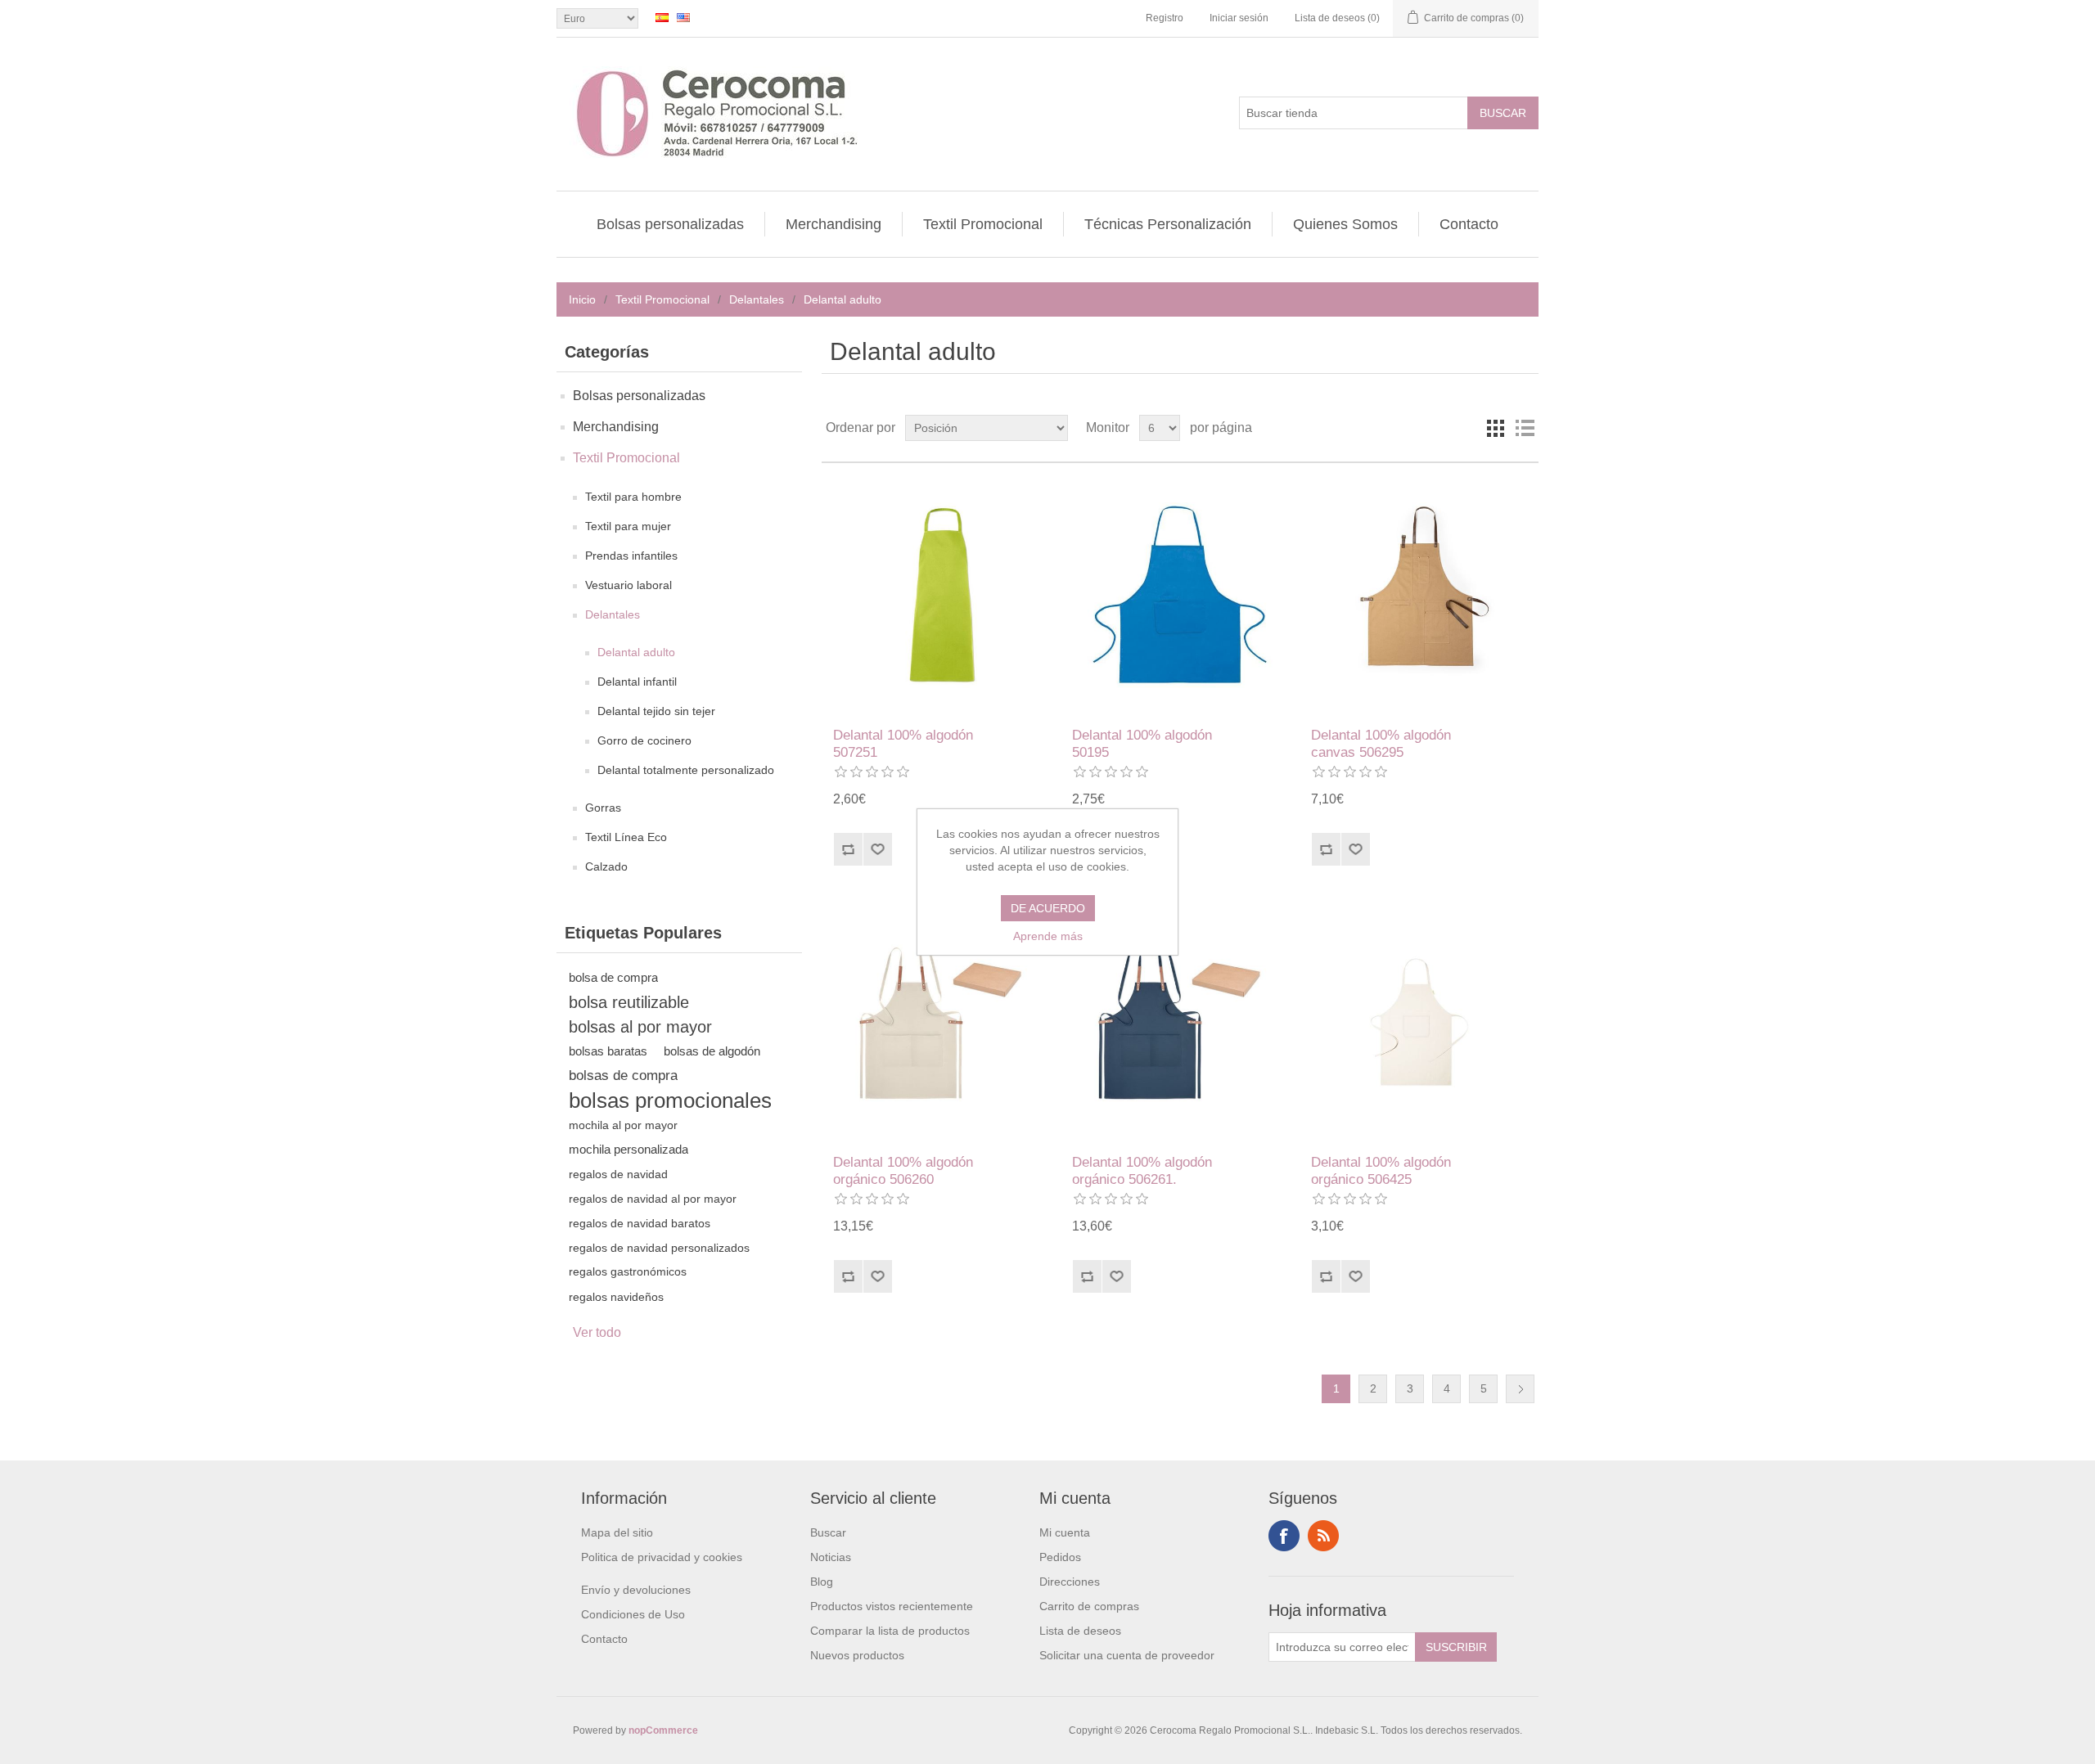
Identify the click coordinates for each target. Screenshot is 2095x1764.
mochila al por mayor (623, 1125)
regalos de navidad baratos (640, 1223)
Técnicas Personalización (1168, 224)
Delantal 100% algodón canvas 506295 (1381, 743)
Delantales (757, 299)
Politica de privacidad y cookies (662, 1557)
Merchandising (833, 224)
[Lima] (941, 595)
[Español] (662, 17)
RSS (1323, 1536)
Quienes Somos (1345, 224)
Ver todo (597, 1332)
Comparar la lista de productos (890, 1631)
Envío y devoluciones (636, 1590)
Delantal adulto (636, 652)
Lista (1525, 428)
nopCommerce (663, 1730)
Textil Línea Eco (626, 837)
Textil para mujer (628, 526)
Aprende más (1048, 936)
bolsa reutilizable (629, 1002)
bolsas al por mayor (640, 1027)
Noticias (831, 1557)
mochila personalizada (628, 1149)
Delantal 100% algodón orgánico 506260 (903, 1170)
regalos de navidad (618, 1174)
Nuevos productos (857, 1655)
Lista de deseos (1080, 1631)
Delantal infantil (637, 682)
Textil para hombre (633, 497)
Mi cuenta (1065, 1532)
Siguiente (1520, 1389)
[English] (683, 17)
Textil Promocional (983, 224)
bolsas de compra (623, 1075)
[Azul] (1180, 1022)
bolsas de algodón (712, 1051)
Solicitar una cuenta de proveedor (1127, 1655)
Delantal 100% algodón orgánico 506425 (1381, 1170)
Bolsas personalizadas (670, 224)
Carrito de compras (1089, 1606)
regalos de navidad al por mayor (653, 1199)
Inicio (582, 299)
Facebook (1284, 1536)
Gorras (603, 808)
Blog (822, 1582)
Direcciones (1070, 1582)
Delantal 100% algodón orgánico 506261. (1142, 1170)
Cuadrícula (1495, 428)
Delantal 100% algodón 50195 (1142, 743)
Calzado (606, 866)
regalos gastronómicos (628, 1272)
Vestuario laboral (628, 585)
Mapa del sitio (617, 1532)
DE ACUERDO (1048, 908)
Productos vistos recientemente (892, 1606)
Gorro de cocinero (644, 740)
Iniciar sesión (1239, 18)
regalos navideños (616, 1297)
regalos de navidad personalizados (659, 1248)
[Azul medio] (1180, 595)
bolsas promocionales (670, 1100)
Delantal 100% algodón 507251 (903, 743)
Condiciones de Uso (633, 1614)
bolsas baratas (608, 1051)
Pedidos (1060, 1557)
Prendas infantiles (631, 556)
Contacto (1469, 224)
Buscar (828, 1532)
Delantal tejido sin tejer (656, 711)
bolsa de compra (613, 977)
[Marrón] (1419, 595)
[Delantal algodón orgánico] (941, 1022)
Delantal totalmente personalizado (686, 770)
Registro (1165, 18)
